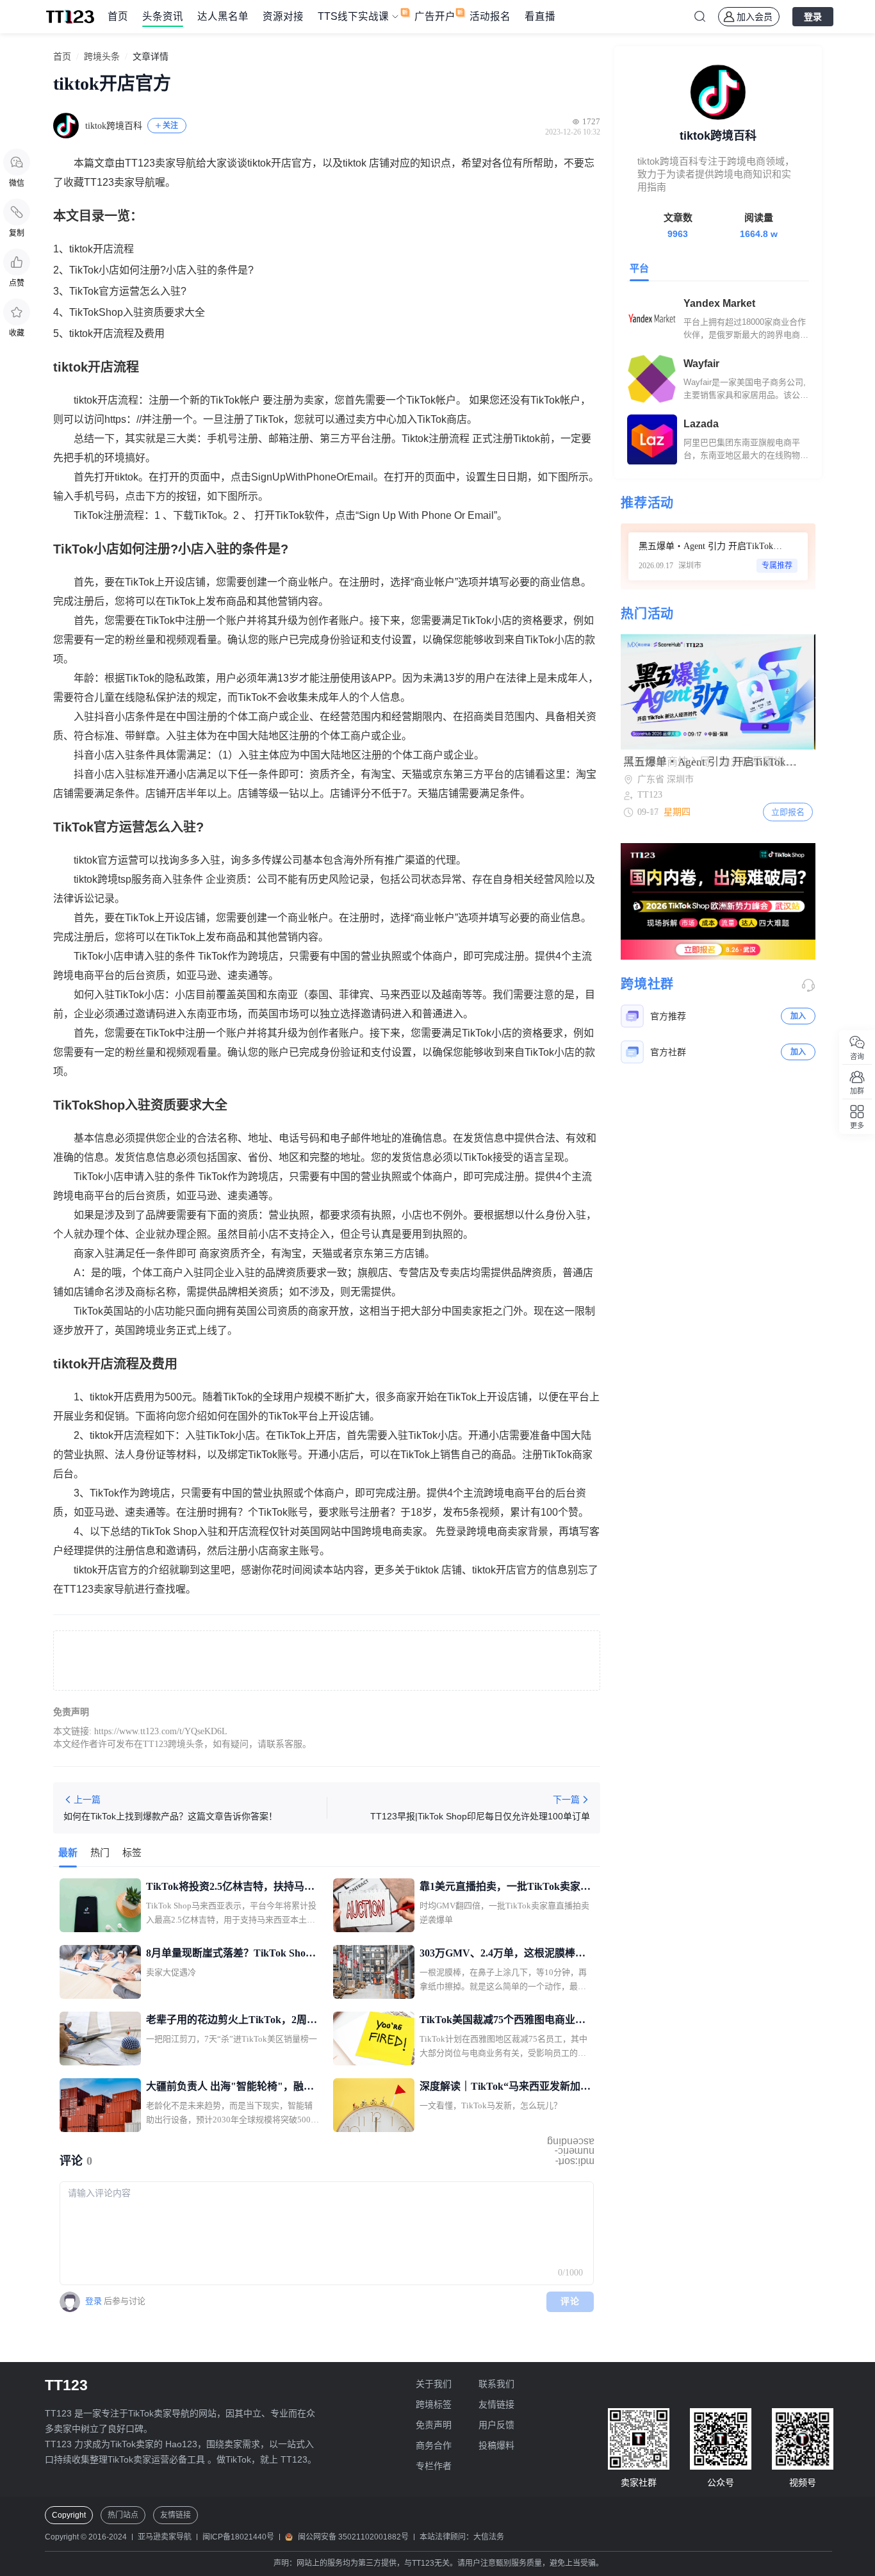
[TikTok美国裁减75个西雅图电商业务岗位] (374, 2039)
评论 (570, 2301)
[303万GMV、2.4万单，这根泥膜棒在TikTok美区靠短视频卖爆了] (374, 1972)
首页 (118, 16)
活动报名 (490, 16)
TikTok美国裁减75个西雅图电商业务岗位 (503, 2021)
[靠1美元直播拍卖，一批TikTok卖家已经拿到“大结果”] (374, 1905)
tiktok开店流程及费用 (117, 333)
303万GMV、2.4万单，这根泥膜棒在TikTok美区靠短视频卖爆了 (503, 1955)
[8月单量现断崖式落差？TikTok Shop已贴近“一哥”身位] (100, 1972)
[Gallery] (718, 692)
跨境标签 (434, 2404)
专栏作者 (434, 2466)
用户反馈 (496, 2425)
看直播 (540, 16)
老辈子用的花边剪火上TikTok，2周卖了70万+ (232, 2021)
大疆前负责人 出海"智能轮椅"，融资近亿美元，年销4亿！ (230, 2088)
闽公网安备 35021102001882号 (353, 2537)
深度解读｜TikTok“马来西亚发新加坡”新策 (500, 2088)
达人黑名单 (223, 16)
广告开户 (435, 16)
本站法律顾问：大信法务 (462, 2537)
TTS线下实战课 (353, 16)
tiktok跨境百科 (114, 126)
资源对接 (283, 16)
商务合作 (434, 2445)
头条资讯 (163, 16)
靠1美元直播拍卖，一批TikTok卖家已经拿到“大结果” (505, 1888)
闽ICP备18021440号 (238, 2537)
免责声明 (434, 2425)
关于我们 (434, 2384)
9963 (678, 234)
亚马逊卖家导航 (165, 2537)
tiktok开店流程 (102, 249)
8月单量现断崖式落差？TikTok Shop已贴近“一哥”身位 (229, 1955)
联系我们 (496, 2384)
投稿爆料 (496, 2445)
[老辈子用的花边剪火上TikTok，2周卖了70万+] (100, 2039)
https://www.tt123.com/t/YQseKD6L (161, 1731)
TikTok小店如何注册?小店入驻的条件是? (161, 270)
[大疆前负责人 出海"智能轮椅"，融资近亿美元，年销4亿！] (100, 2105)
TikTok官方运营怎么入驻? (128, 291)
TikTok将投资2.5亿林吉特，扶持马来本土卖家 (230, 1888)
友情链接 (496, 2404)
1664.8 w (759, 234)
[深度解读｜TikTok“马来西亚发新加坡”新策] (374, 2105)
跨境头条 (102, 57)
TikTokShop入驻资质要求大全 (137, 312)
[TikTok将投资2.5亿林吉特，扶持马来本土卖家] (100, 1905)
